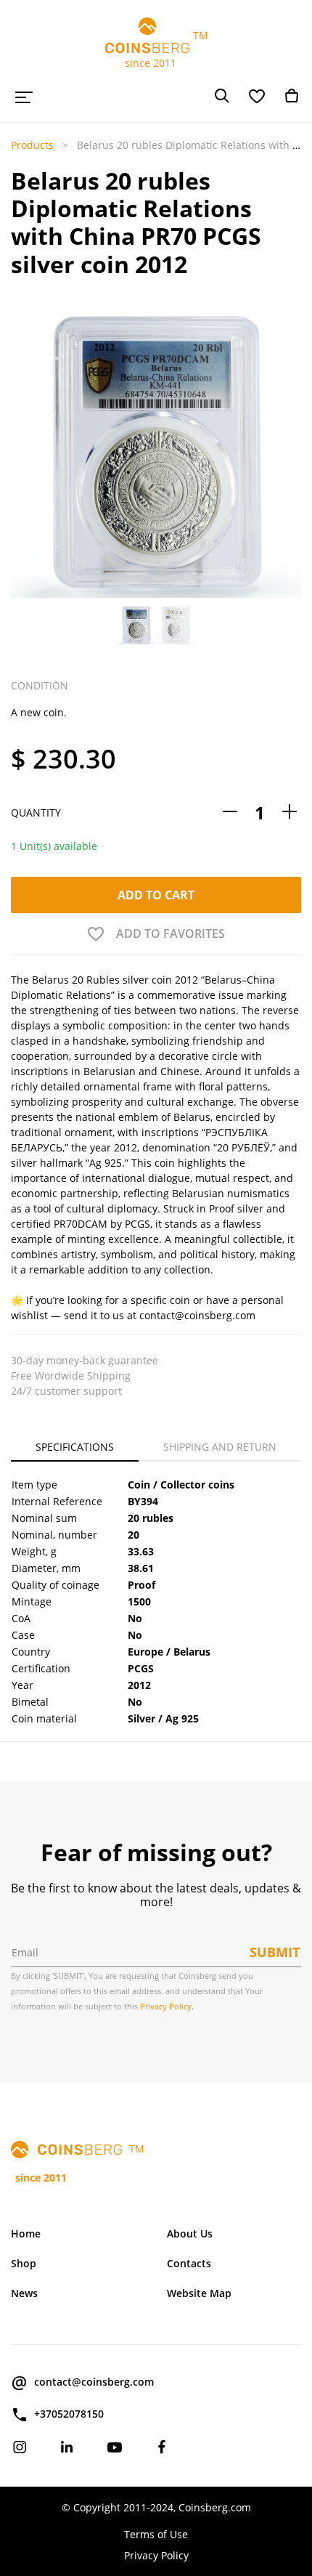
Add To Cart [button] (156, 895)
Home (26, 2233)
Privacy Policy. (167, 2006)
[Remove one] (230, 813)
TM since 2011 (156, 49)
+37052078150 (69, 2414)
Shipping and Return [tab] (220, 1447)
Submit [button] (275, 1952)
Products (32, 145)
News (24, 2293)
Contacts (189, 2263)
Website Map (199, 2293)
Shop (24, 2263)
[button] (22, 453)
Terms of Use (156, 2534)
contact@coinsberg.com (94, 2382)
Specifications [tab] (75, 1447)
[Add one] (290, 813)
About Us (190, 2233)
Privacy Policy (156, 2555)
